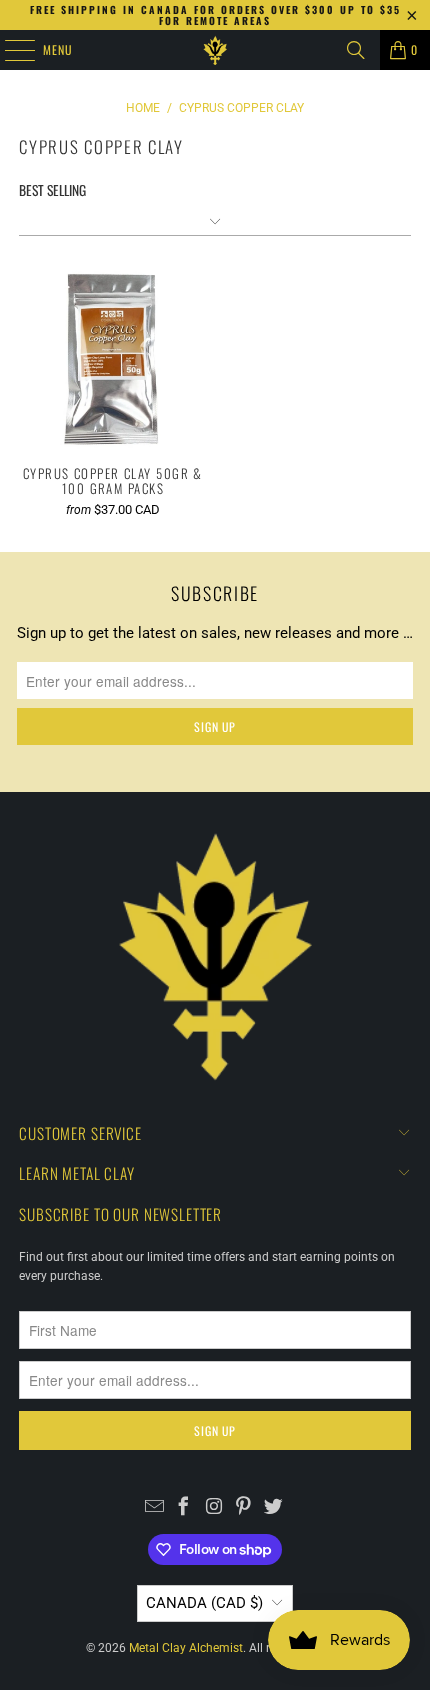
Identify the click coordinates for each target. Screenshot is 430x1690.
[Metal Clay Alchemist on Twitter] (273, 1509)
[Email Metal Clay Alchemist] (154, 1509)
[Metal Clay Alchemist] (215, 50)
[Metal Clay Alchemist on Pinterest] (243, 1509)
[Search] (356, 50)
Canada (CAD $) (204, 1603)
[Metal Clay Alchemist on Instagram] (214, 1509)
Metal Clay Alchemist (186, 1648)
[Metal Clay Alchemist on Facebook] (184, 1509)
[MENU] (9, 50)
